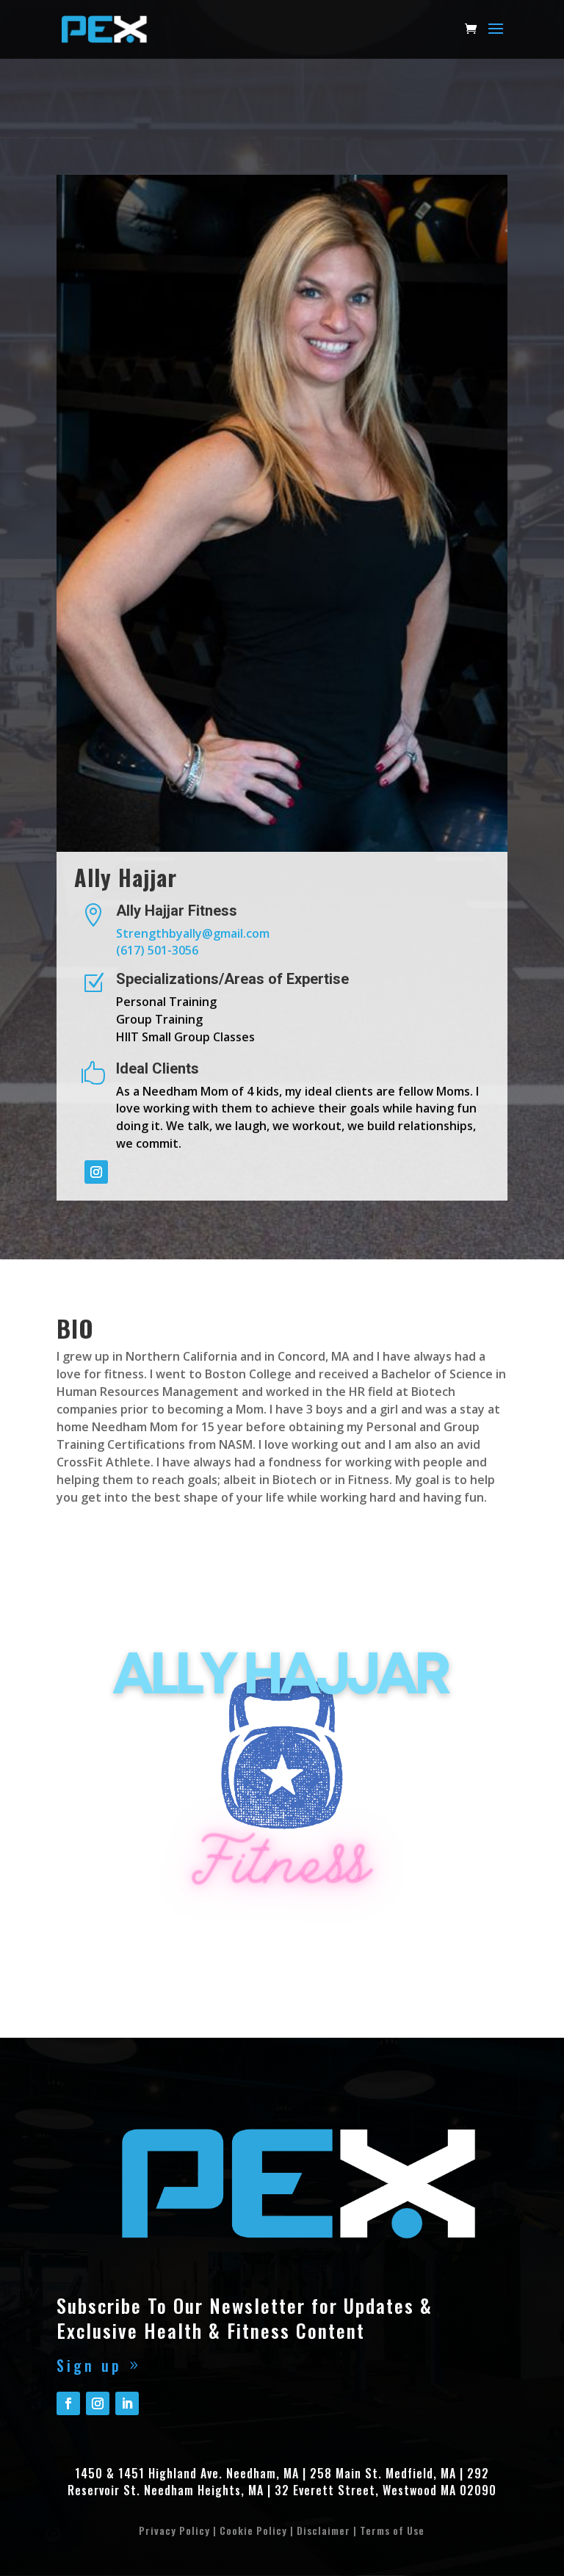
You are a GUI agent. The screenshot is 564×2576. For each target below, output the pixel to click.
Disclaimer (323, 2530)
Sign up (89, 2365)
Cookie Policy (253, 2530)
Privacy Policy (174, 2530)
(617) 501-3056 (157, 950)
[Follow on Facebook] (68, 2403)
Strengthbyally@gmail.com (193, 933)
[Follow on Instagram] (96, 1172)
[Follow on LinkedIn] (127, 2403)
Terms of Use (392, 2530)
